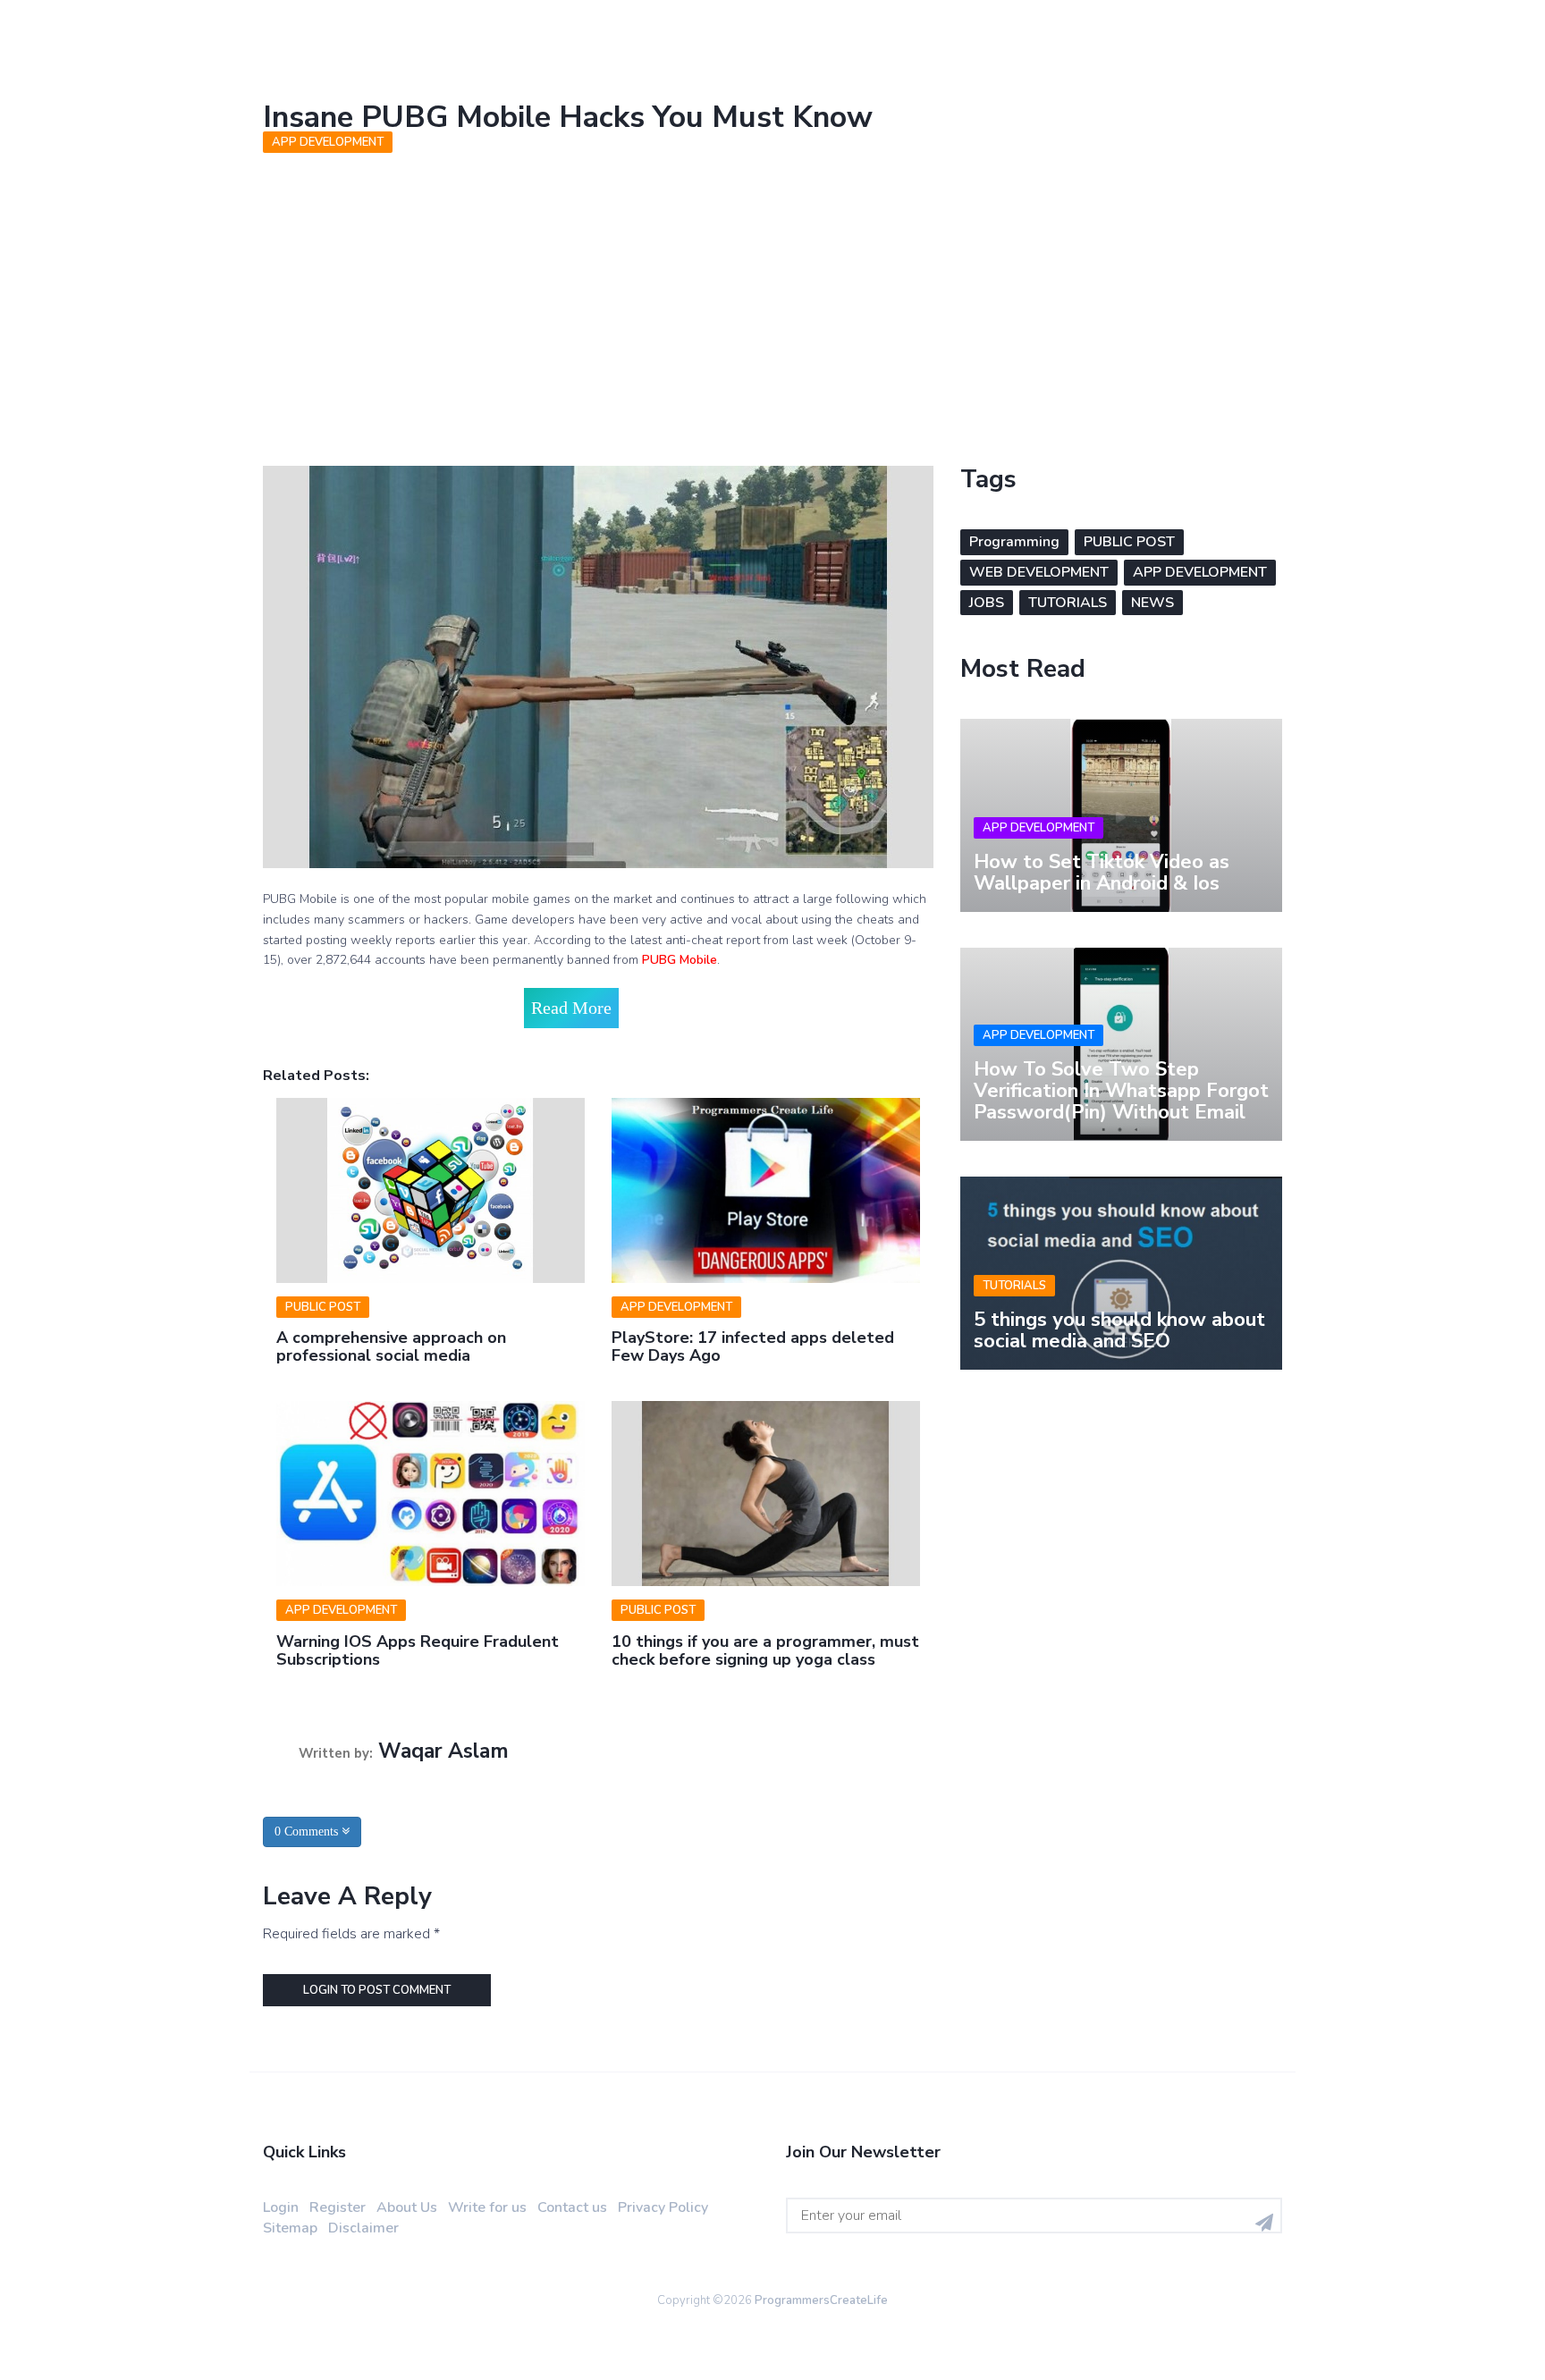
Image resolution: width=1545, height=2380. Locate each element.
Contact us (572, 2207)
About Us (407, 2207)
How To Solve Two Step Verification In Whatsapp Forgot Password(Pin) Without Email (1121, 1091)
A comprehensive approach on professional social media (391, 1346)
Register (338, 2207)
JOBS (987, 603)
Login (281, 2207)
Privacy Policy (663, 2207)
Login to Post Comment (377, 1990)
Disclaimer (363, 2228)
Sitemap (290, 2228)
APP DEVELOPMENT (328, 142)
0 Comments (308, 1831)
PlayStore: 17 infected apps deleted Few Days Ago (753, 1346)
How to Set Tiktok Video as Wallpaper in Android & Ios (1102, 873)
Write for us (487, 2207)
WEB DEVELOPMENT (1039, 572)
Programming (1014, 542)
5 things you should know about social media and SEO (1119, 1330)
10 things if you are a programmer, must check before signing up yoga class (765, 1650)
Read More (571, 1008)
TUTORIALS (1068, 603)
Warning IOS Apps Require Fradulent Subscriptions (418, 1650)
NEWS (1152, 603)
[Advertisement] (772, 296)
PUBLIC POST (323, 1307)
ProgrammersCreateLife (821, 2300)
